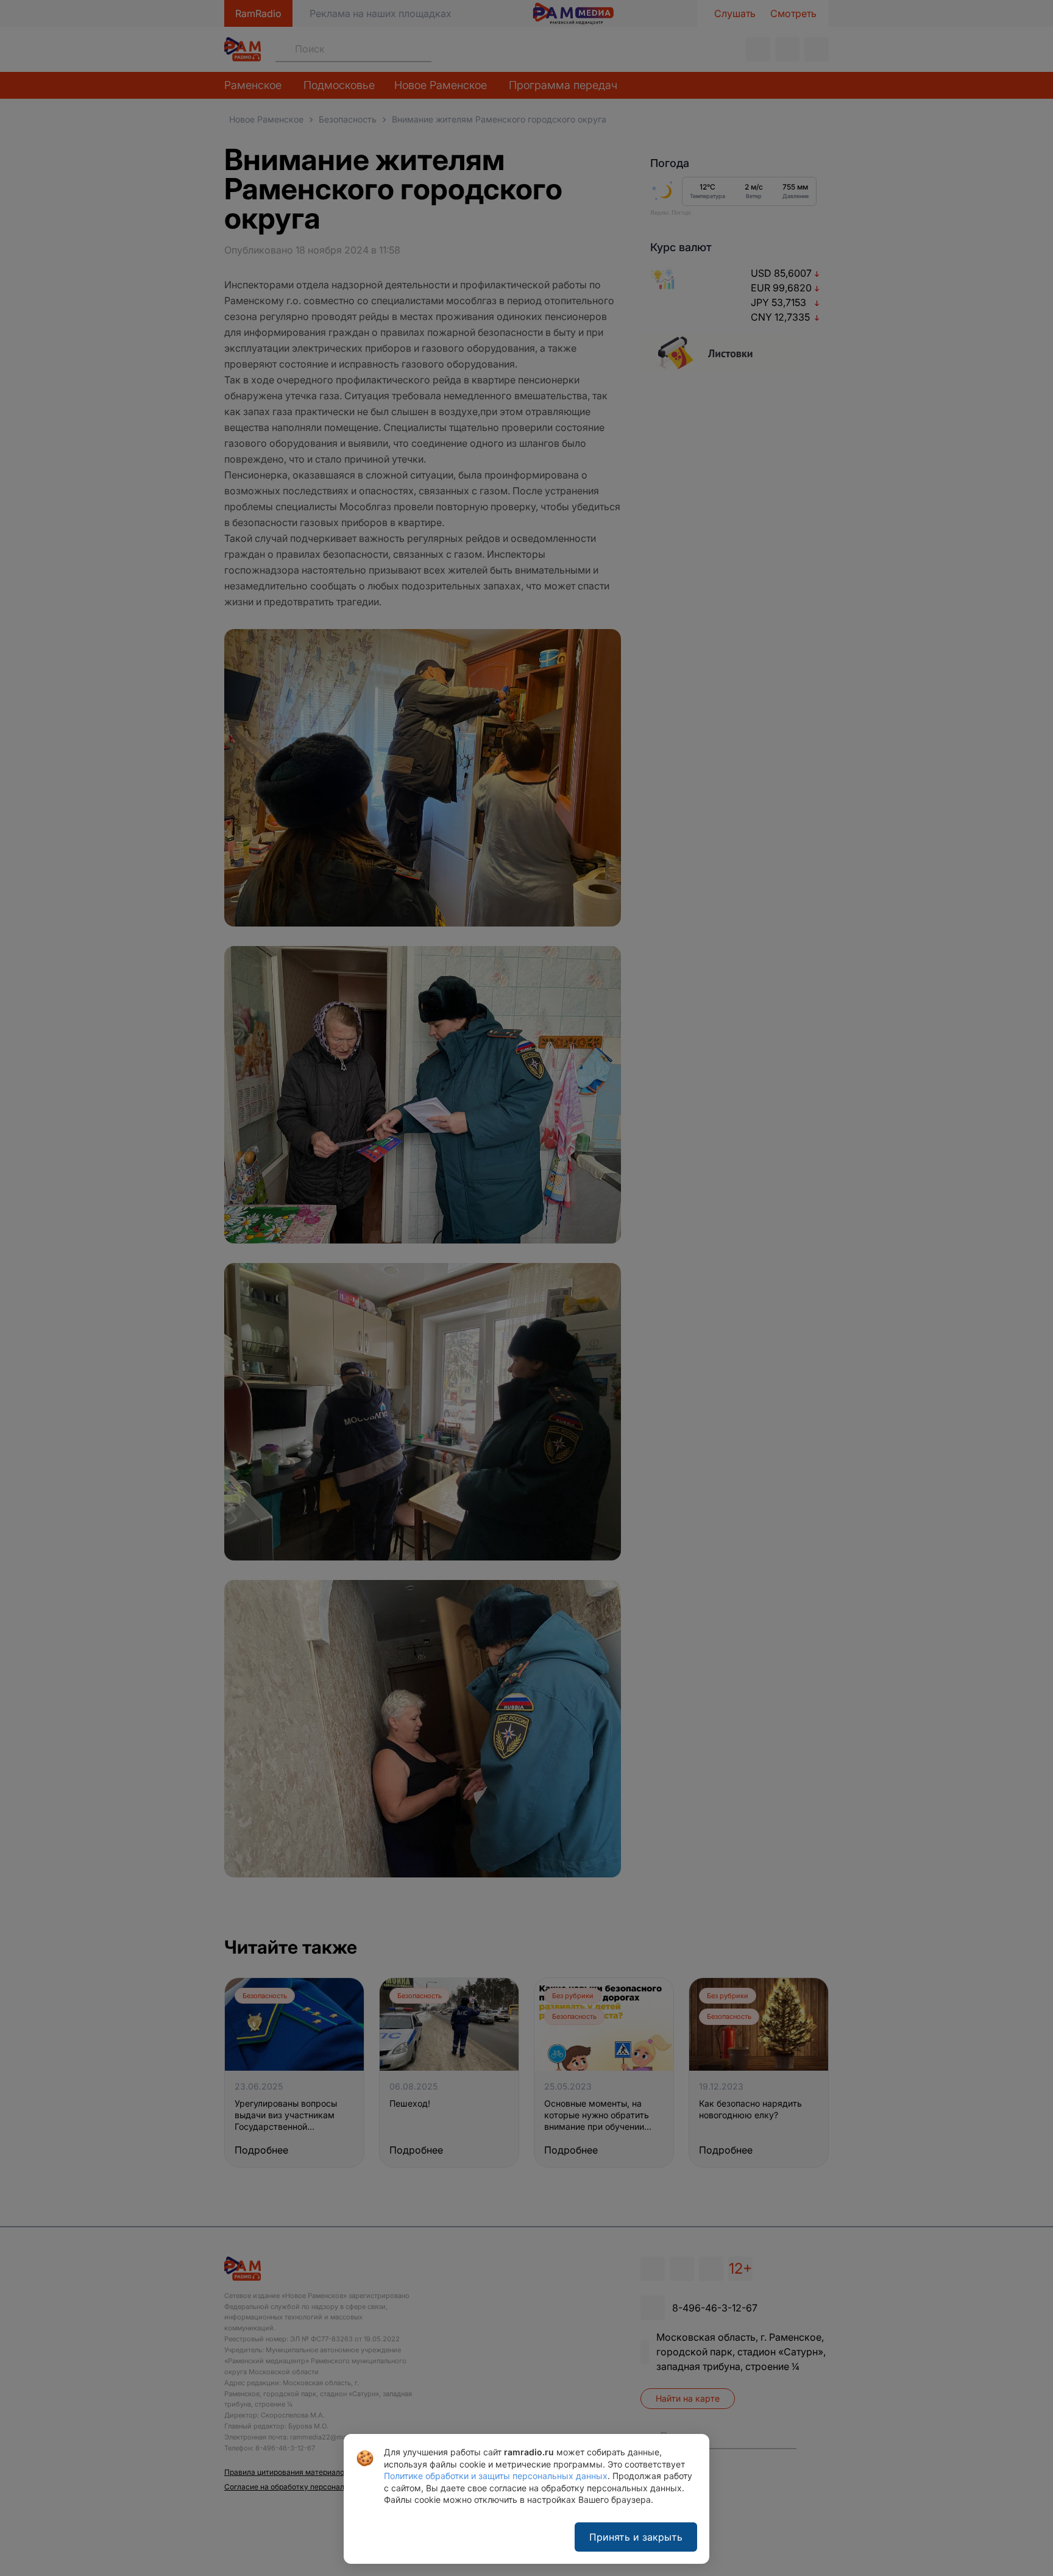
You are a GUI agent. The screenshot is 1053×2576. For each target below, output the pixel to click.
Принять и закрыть (636, 2537)
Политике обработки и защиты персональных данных (496, 2476)
